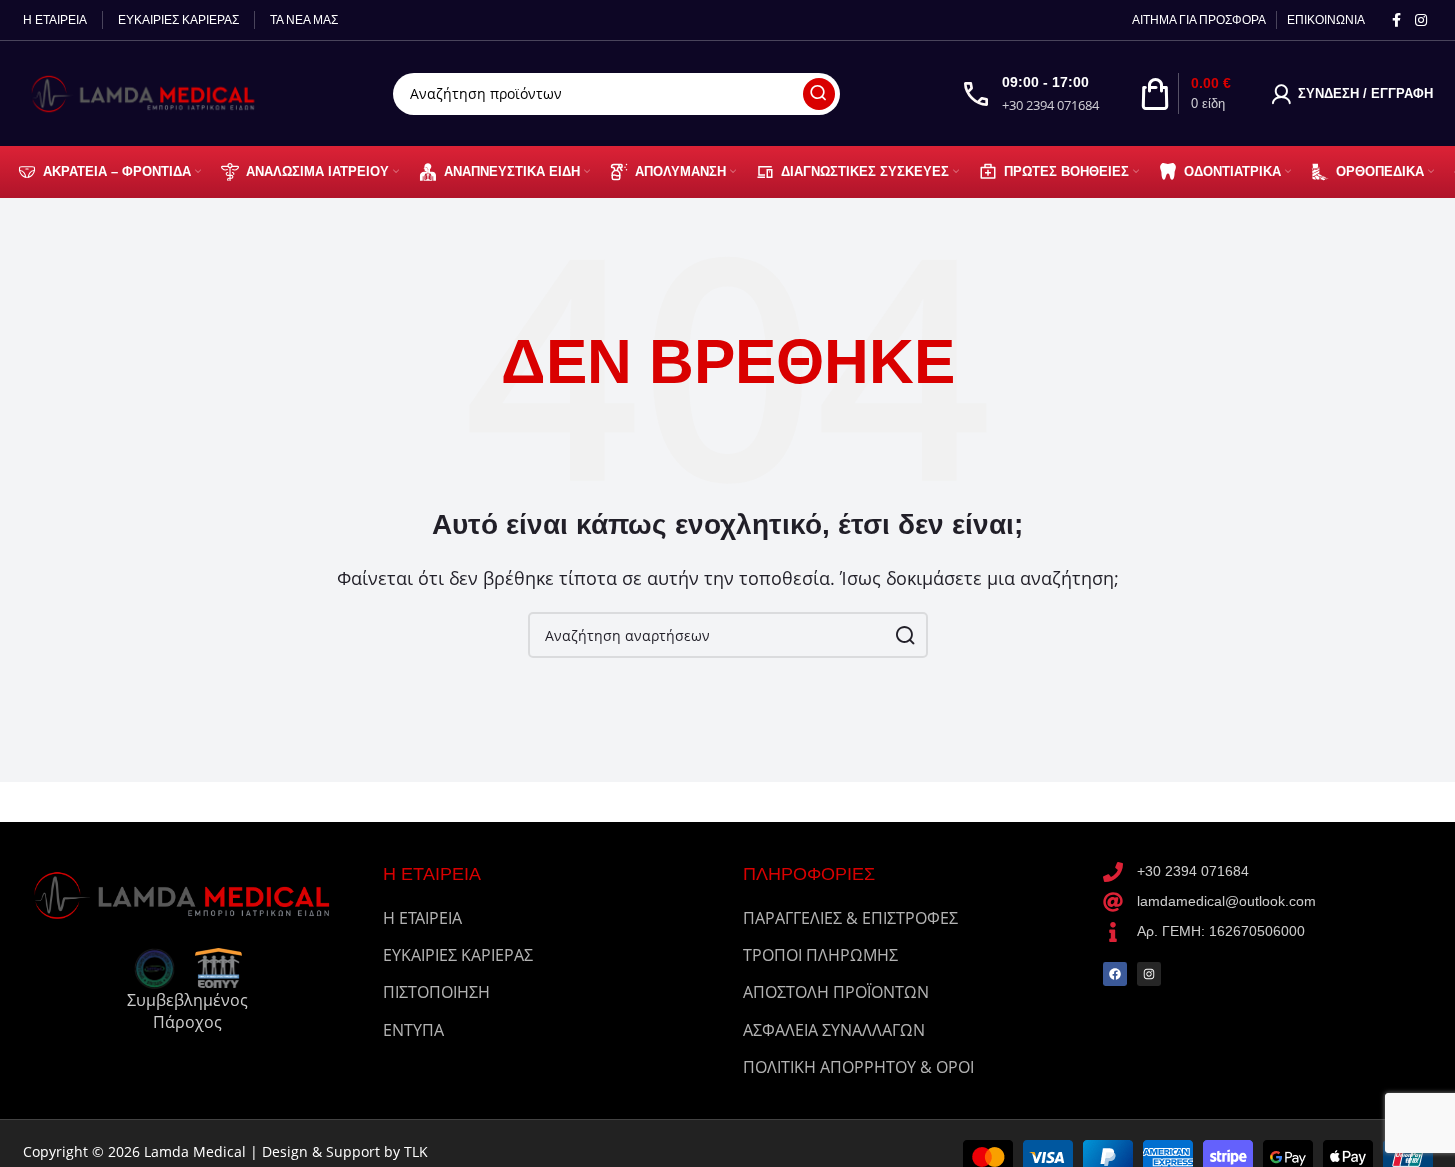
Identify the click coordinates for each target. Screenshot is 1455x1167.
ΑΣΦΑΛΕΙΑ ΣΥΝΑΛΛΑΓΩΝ (834, 1030)
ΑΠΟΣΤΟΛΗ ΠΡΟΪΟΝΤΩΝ (836, 992)
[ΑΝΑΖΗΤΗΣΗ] (819, 94)
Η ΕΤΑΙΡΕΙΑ (422, 918)
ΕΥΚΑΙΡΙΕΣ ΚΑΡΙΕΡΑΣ (458, 955)
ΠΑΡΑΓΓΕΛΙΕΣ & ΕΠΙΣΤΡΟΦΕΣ (850, 918)
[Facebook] (1115, 974)
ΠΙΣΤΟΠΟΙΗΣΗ (436, 992)
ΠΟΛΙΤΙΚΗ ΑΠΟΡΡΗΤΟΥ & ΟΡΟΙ (858, 1067)
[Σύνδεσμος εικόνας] (188, 893)
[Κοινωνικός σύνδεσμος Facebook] (1397, 20)
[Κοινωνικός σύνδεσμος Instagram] (1421, 20)
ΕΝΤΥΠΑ (413, 1030)
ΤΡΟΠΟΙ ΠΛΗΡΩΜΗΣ (820, 955)
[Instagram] (1149, 974)
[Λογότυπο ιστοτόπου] (148, 92)
